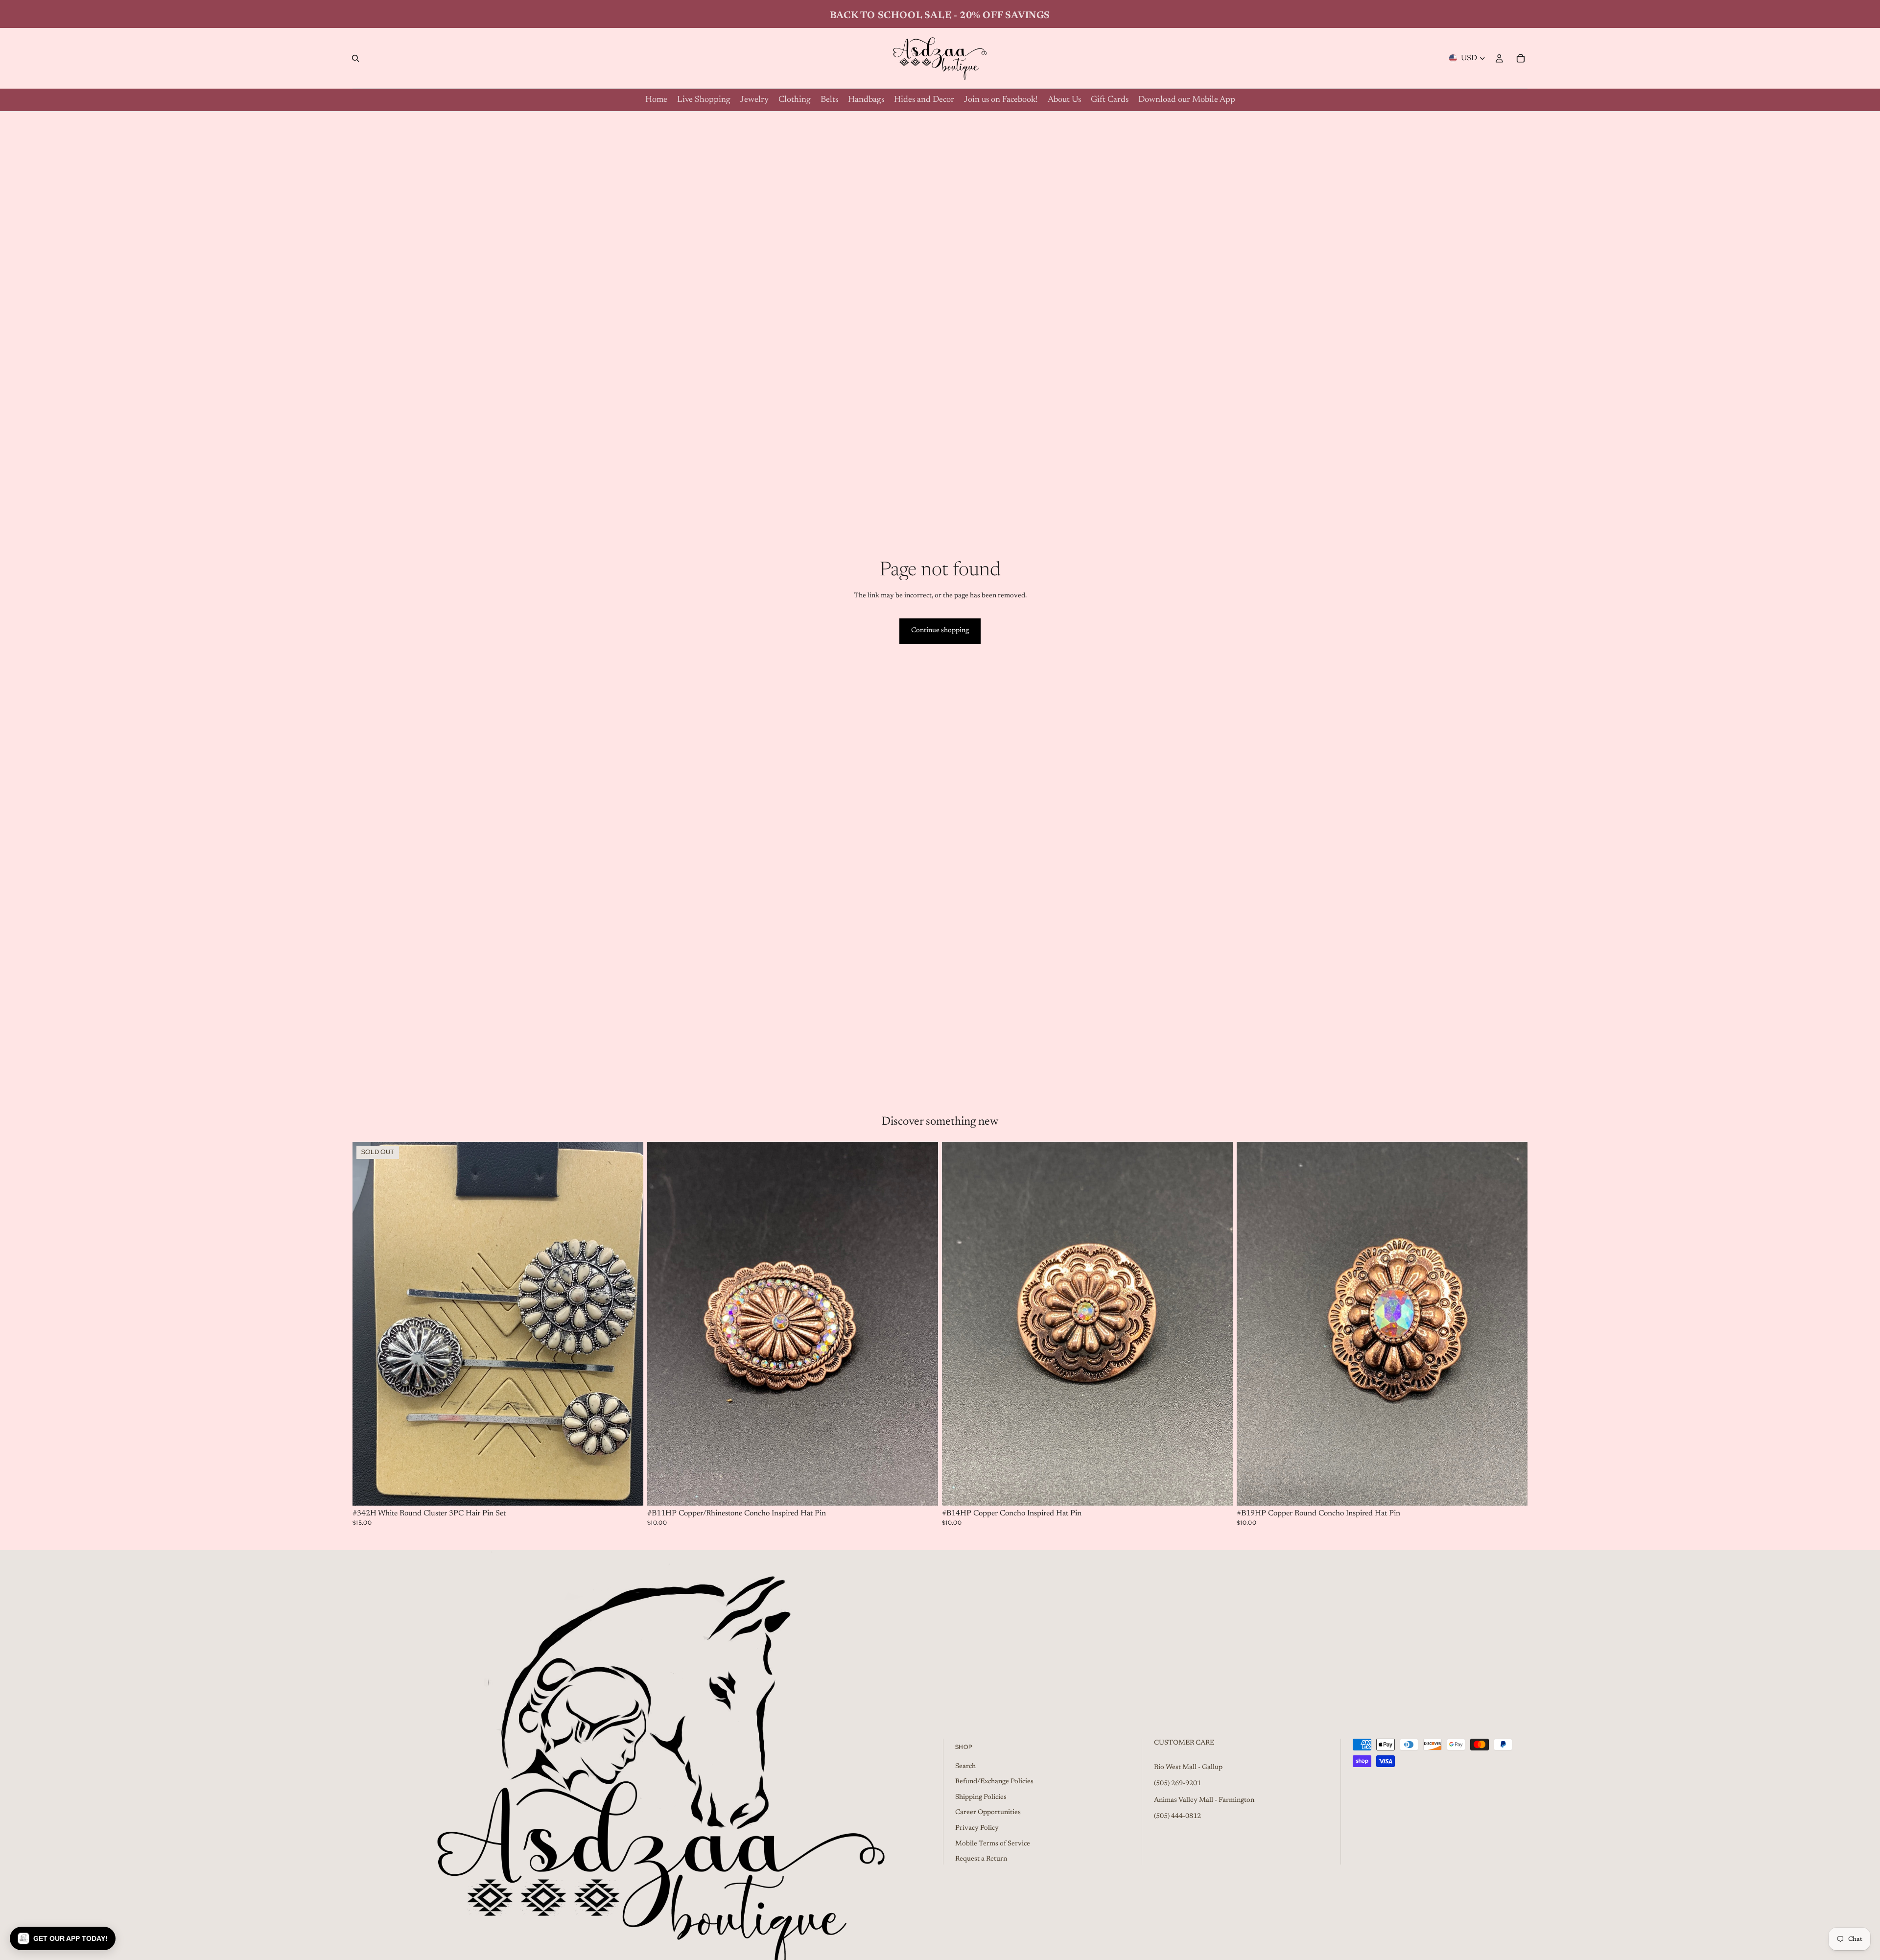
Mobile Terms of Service (993, 1843)
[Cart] (1521, 58)
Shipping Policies (981, 1797)
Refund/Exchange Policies (994, 1782)
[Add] (923, 1490)
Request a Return (981, 1859)
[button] (63, 1938)
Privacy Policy (977, 1828)
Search (965, 1766)
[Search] (355, 58)
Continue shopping (940, 631)
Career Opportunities (988, 1813)
